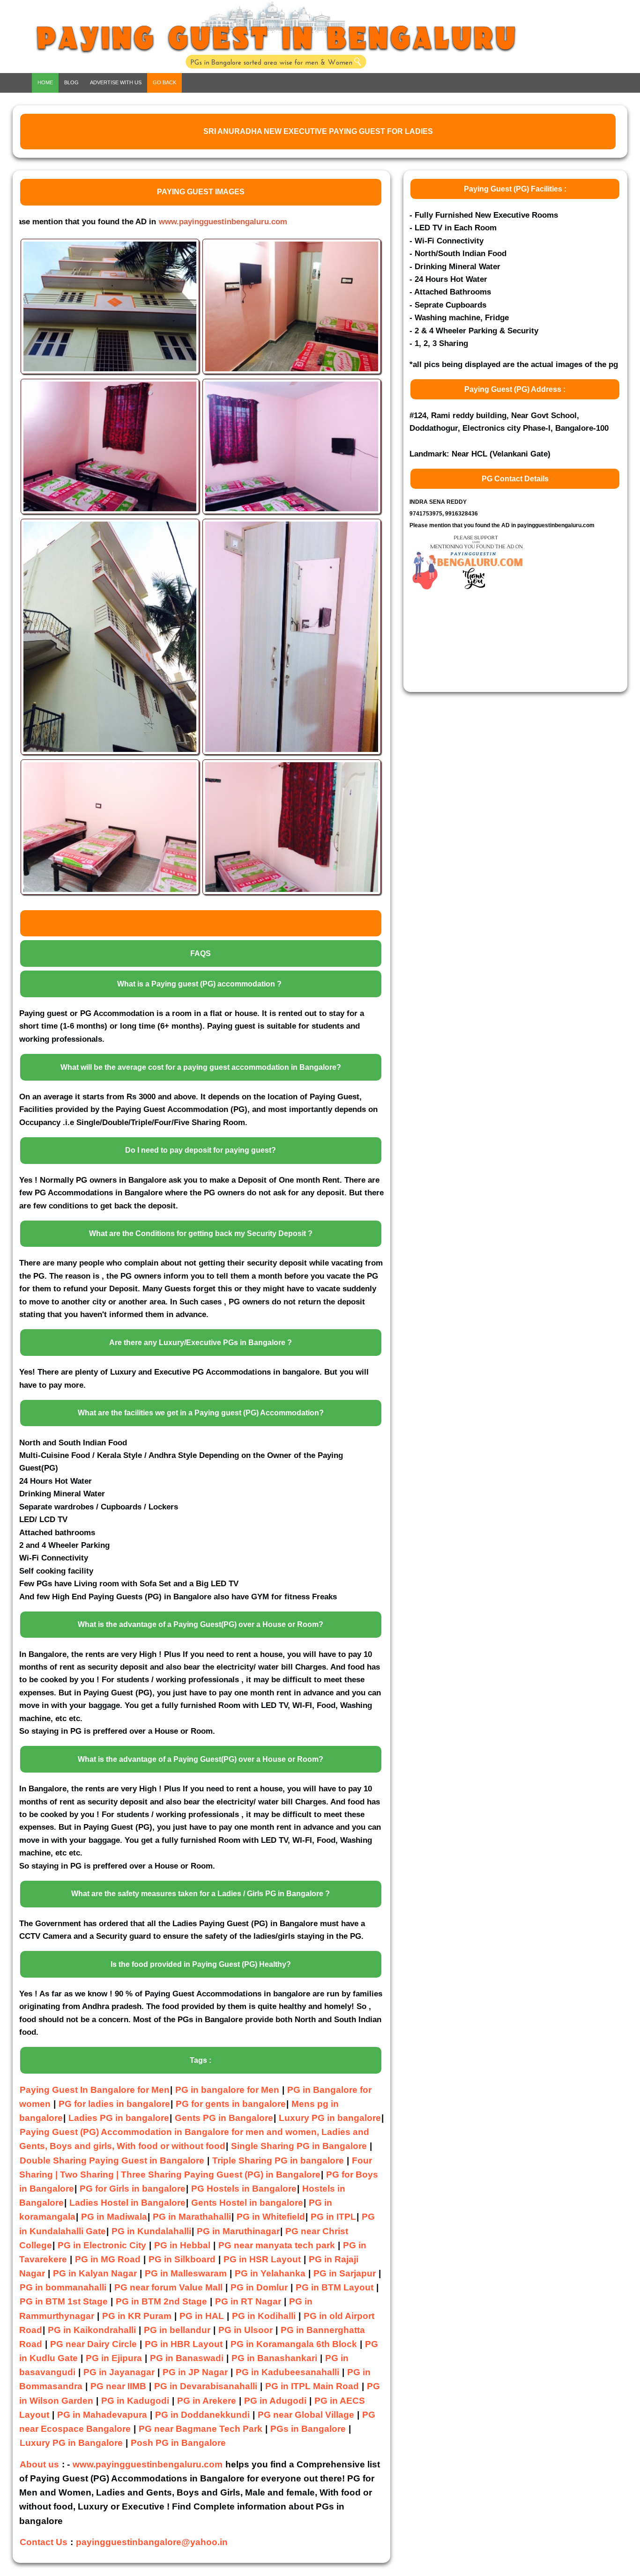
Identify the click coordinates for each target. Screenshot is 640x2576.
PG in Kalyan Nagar (95, 2273)
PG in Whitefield (271, 2217)
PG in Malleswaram (186, 2273)
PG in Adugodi (275, 2401)
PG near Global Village (306, 2415)
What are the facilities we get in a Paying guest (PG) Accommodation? (201, 1413)
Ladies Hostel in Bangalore (127, 2203)
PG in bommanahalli (63, 2287)
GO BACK (164, 82)
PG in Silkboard (182, 2259)
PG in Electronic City (102, 2245)
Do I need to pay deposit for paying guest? (201, 1150)
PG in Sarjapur (345, 2273)
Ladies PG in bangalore (119, 2118)
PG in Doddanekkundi (202, 2415)
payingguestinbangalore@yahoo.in (152, 2542)
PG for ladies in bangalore (114, 2104)
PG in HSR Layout (262, 2259)
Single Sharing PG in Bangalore (300, 2146)
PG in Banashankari (274, 2358)
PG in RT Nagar (248, 2301)
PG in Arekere (207, 2401)
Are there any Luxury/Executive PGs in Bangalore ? (201, 1343)
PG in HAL (202, 2316)
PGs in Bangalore (308, 2429)
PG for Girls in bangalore (133, 2189)
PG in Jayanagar (119, 2372)
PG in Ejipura (114, 2358)
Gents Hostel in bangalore (247, 2203)
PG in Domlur (259, 2287)
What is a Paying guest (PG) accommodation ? (199, 984)
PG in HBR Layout (184, 2344)
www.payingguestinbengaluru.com (125, 221)
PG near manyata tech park (277, 2245)
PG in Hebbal (182, 2245)
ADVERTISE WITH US (116, 82)
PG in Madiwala (114, 2217)
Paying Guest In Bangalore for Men (95, 2090)
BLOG (71, 82)
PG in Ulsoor (246, 2330)
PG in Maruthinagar (238, 2231)
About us (39, 2464)
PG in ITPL (333, 2217)
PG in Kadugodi (135, 2401)
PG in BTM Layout (335, 2287)
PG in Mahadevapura (102, 2415)
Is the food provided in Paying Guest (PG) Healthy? (201, 1964)
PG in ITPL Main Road (312, 2386)
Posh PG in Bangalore (178, 2443)
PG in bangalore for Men (227, 2090)
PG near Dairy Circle (93, 2344)
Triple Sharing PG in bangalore (279, 2160)
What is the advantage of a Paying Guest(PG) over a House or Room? (201, 1624)
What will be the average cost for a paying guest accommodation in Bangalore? (201, 1067)
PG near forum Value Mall (168, 2287)
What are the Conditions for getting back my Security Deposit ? (201, 1233)
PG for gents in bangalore (231, 2104)
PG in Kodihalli (264, 2316)
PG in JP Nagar (195, 2372)
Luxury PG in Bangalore (71, 2443)
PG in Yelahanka (270, 2273)
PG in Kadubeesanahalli (287, 2372)
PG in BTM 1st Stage (64, 2301)
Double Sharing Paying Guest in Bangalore (113, 2160)
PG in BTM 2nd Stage (161, 2301)
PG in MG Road (108, 2259)
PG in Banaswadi (187, 2358)
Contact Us (44, 2542)
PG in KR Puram (137, 2316)
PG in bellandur (177, 2330)
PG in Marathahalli (192, 2217)
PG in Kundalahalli (151, 2231)
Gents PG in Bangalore (224, 2118)
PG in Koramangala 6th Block (294, 2344)
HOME (45, 82)
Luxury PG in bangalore (330, 2118)
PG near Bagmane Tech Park (201, 2429)
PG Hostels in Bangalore (244, 2189)
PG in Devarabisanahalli (206, 2386)
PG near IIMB (118, 2386)
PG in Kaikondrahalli (92, 2330)
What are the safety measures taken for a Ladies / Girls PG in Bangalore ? (201, 1894)
